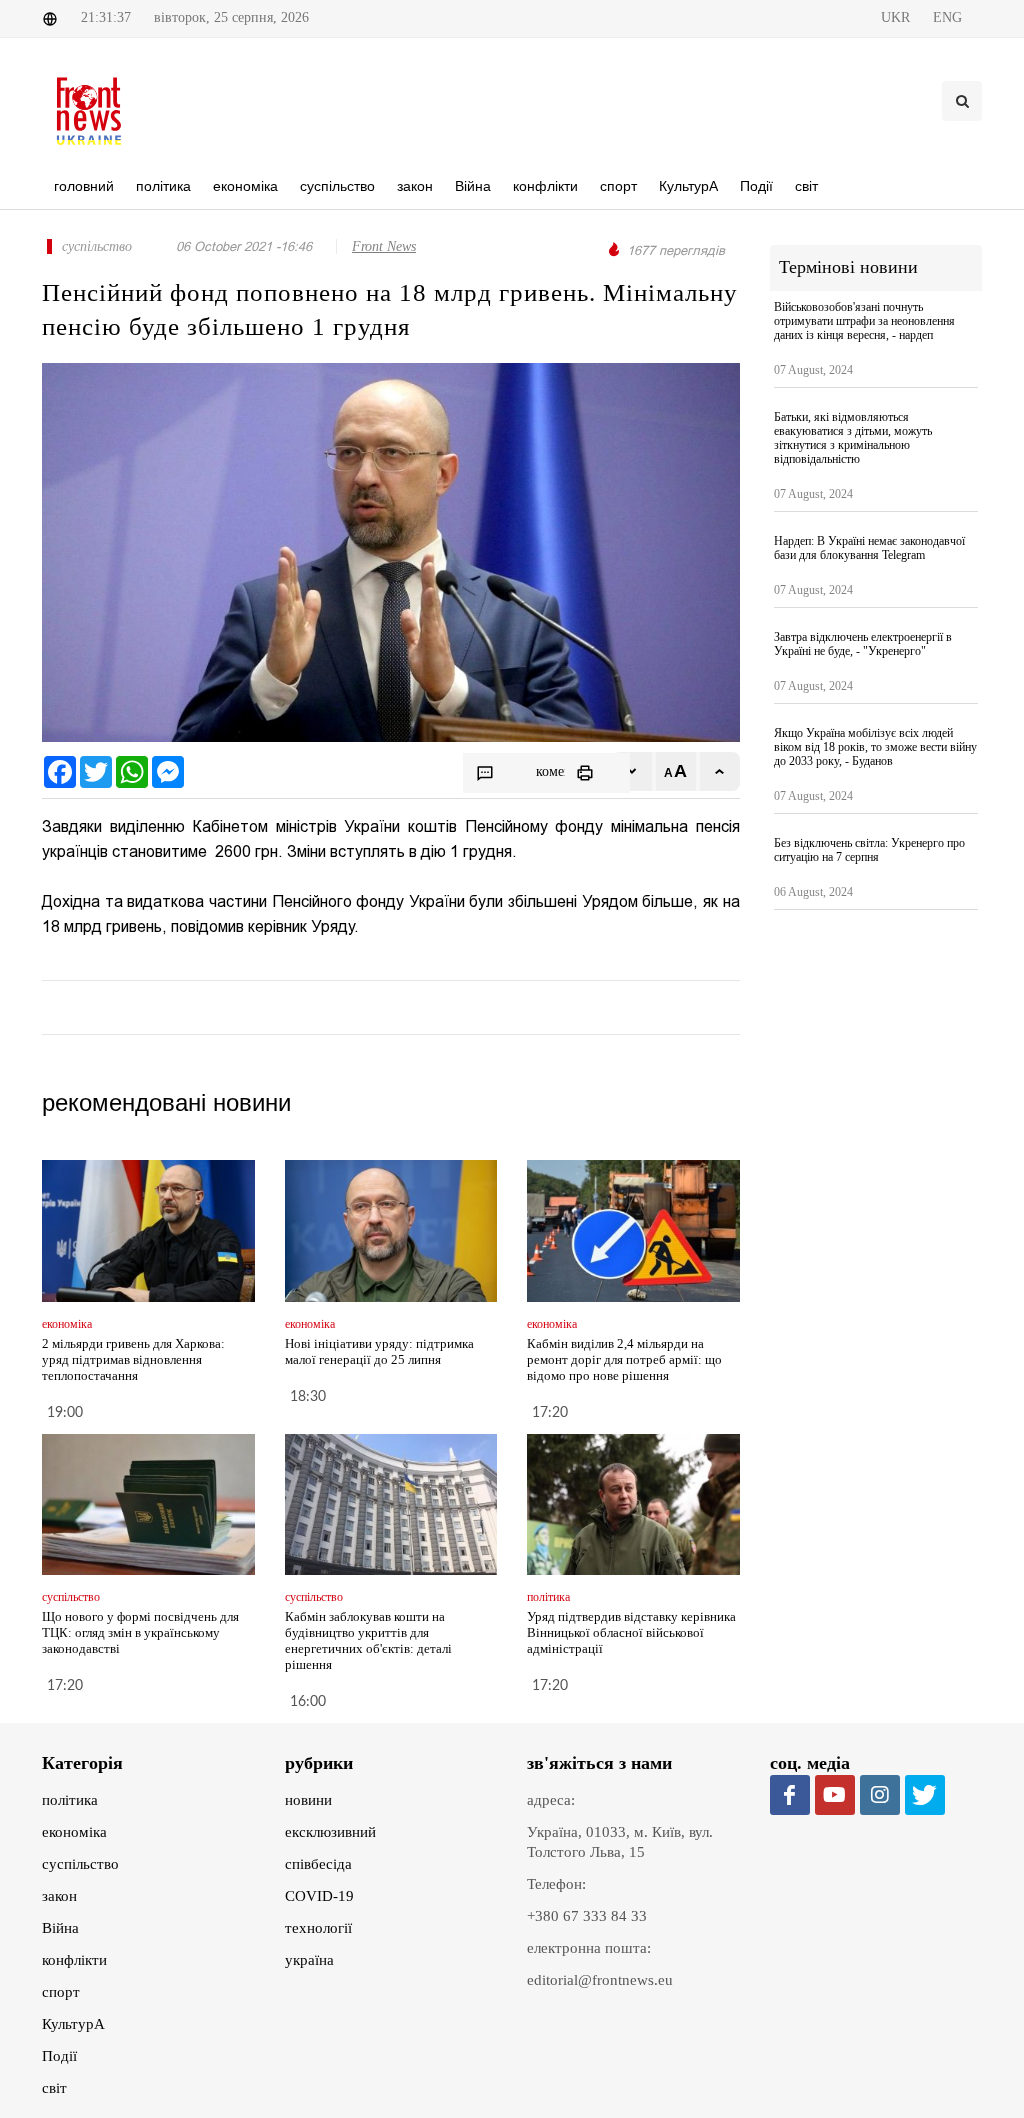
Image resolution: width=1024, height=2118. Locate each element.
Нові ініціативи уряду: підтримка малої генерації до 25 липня (379, 1351)
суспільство (80, 1864)
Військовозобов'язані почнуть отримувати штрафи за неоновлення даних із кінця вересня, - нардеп (864, 321)
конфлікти (74, 1960)
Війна (60, 1928)
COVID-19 (319, 1896)
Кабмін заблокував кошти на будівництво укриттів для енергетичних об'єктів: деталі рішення (368, 1640)
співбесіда (318, 1864)
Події (59, 2056)
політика (70, 1800)
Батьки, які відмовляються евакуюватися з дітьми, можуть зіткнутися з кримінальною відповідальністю (853, 438)
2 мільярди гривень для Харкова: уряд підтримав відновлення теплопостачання (133, 1359)
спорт (61, 1992)
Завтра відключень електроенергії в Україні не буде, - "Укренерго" (863, 644)
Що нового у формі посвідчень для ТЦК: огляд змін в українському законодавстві (140, 1632)
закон (59, 1896)
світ (54, 2088)
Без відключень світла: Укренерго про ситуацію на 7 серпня (869, 850)
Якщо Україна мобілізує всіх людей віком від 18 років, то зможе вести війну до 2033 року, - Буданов (875, 747)
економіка (74, 1832)
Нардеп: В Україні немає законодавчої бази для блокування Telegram (869, 548)
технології (318, 1928)
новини (308, 1800)
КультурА (73, 2024)
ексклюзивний (330, 1832)
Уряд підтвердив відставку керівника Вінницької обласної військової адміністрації (631, 1632)
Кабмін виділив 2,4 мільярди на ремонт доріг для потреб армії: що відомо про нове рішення (624, 1359)
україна (309, 1960)
